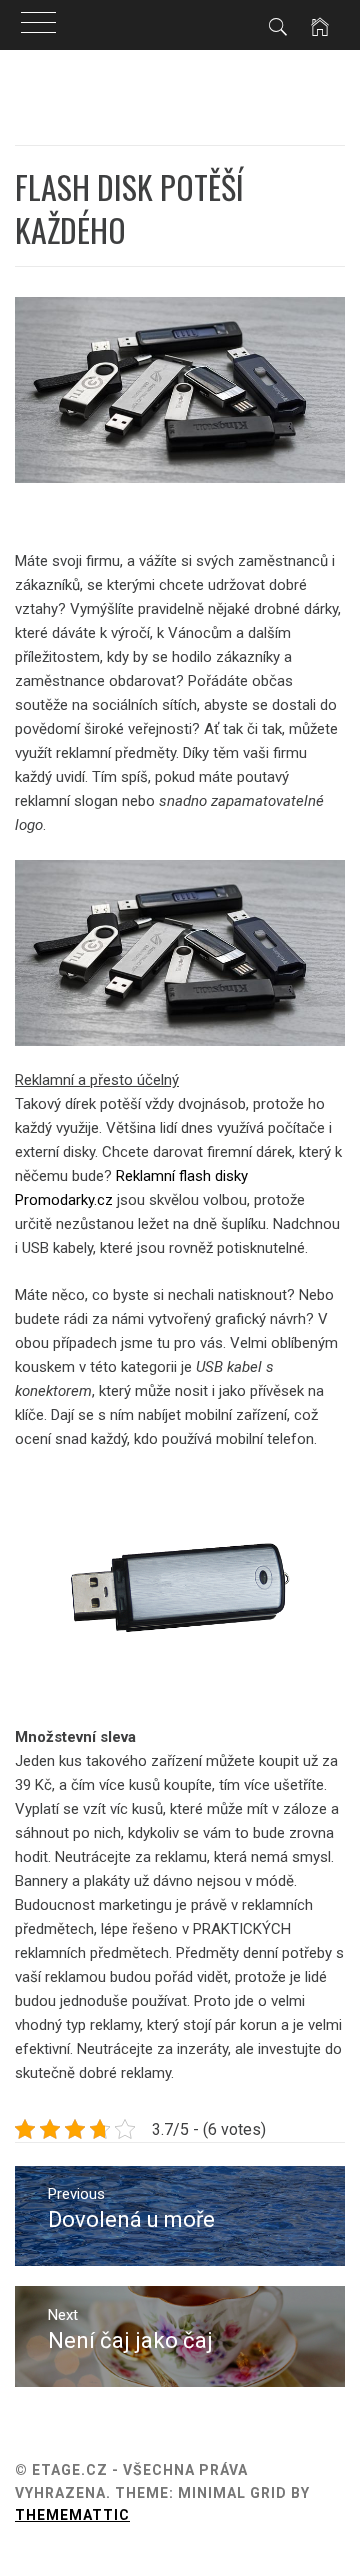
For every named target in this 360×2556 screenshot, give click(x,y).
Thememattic (72, 2515)
